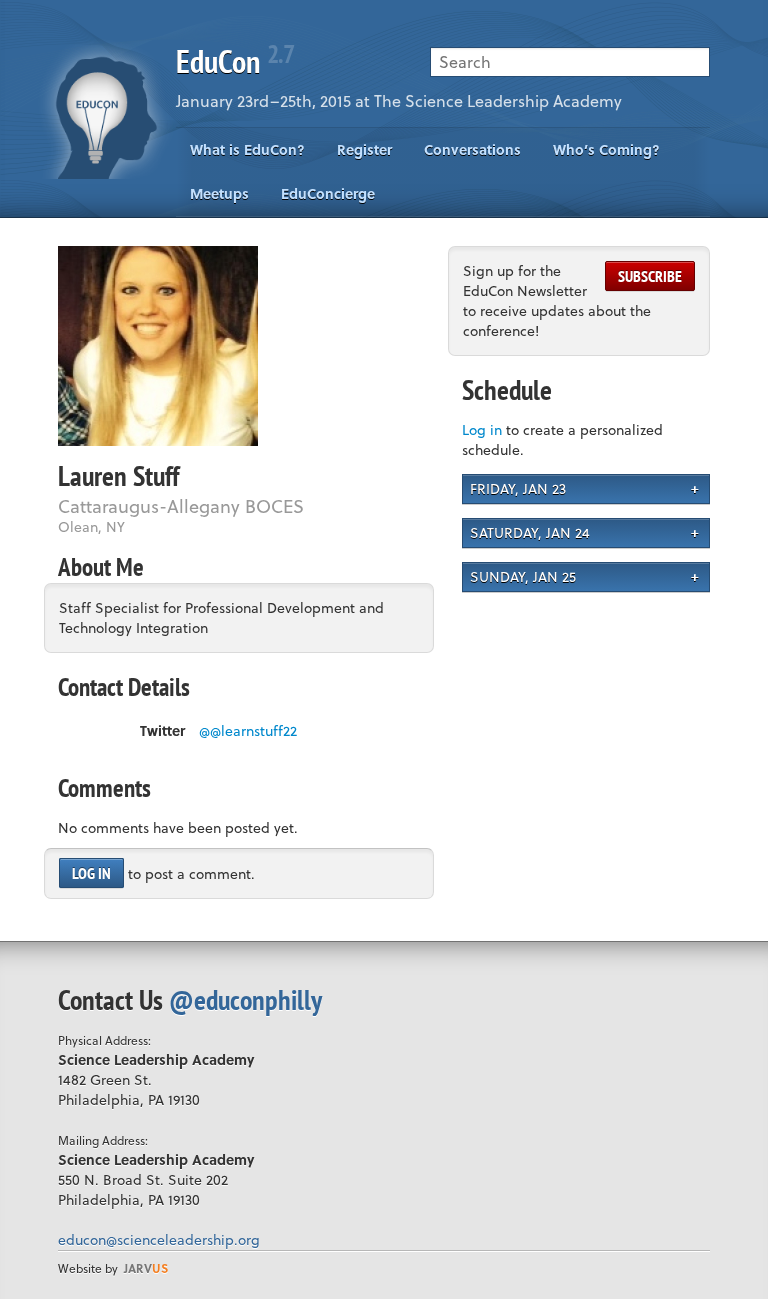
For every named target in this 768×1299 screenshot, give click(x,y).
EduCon (235, 61)
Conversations (472, 149)
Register (364, 149)
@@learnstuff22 (248, 731)
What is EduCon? (247, 149)
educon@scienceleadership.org (159, 1239)
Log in (91, 873)
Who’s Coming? (606, 149)
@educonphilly (245, 999)
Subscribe (650, 276)
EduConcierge (328, 193)
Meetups (219, 193)
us (146, 1268)
